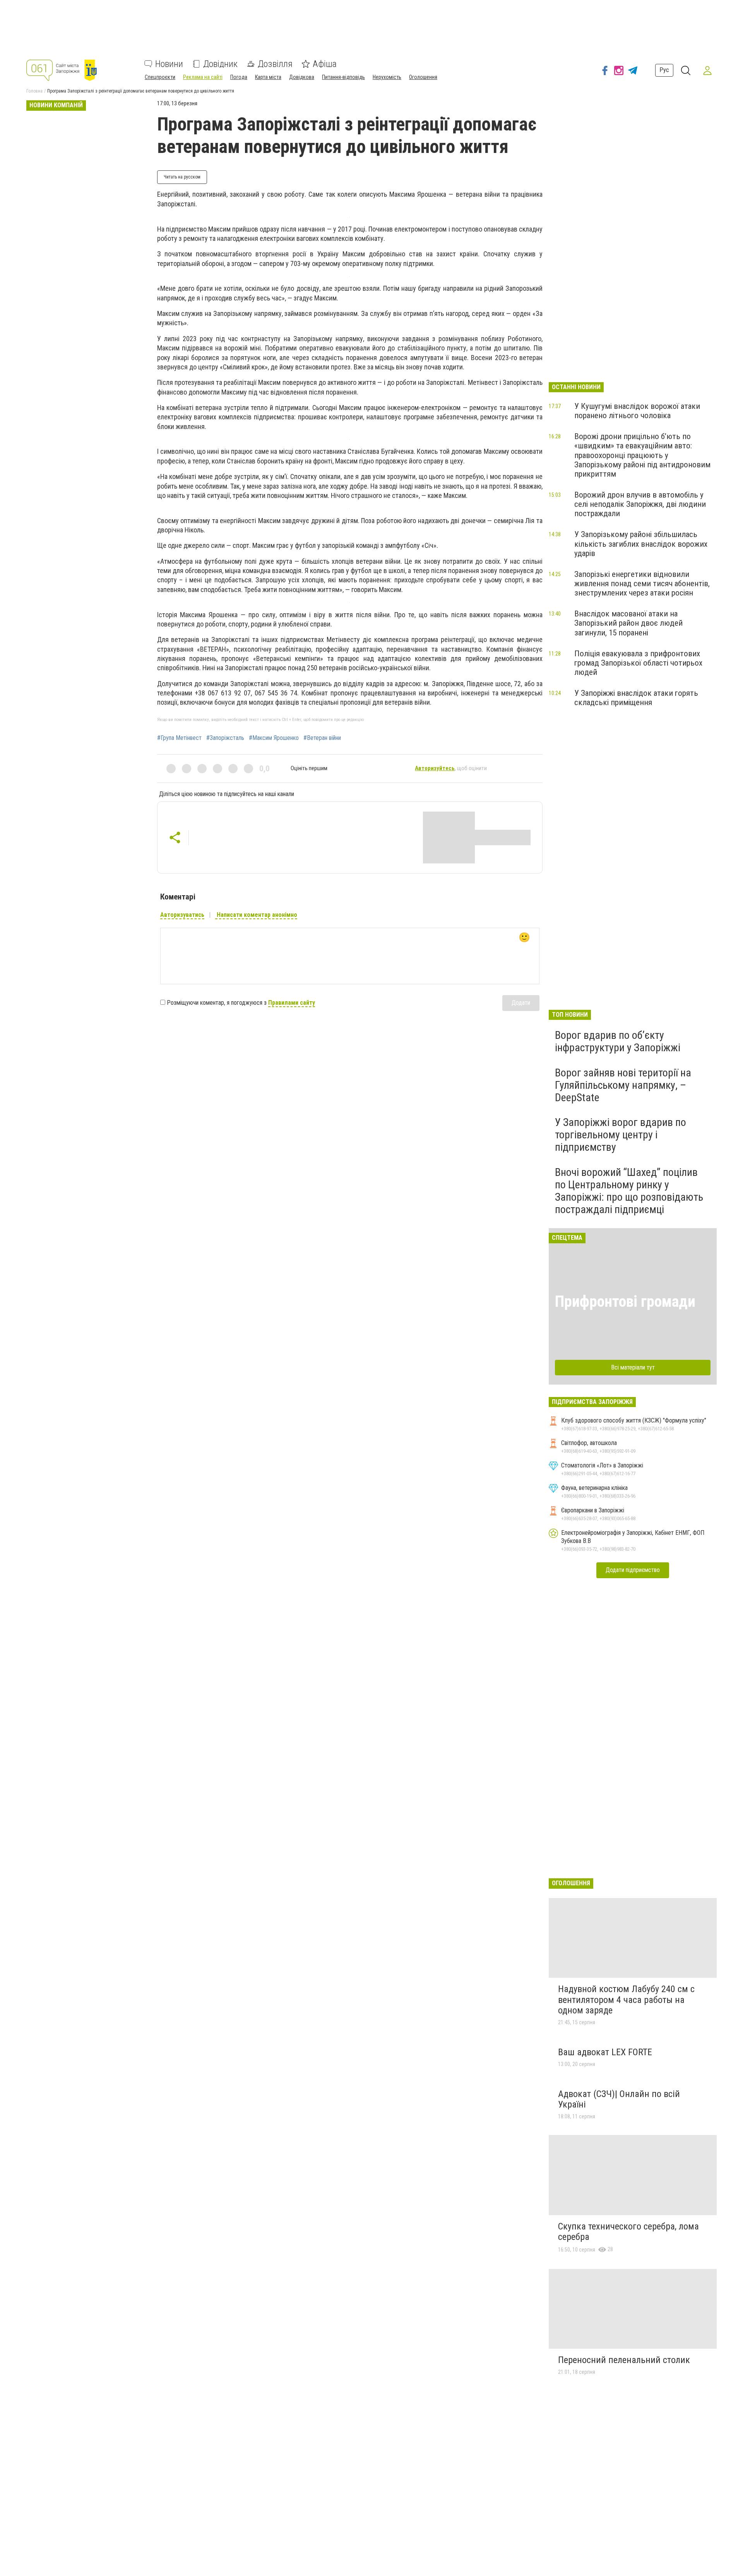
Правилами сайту (292, 1003)
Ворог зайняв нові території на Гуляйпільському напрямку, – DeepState (623, 1085)
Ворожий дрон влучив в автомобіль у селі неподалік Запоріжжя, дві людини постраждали (640, 504)
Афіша (325, 64)
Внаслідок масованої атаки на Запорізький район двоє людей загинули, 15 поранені (628, 623)
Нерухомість (387, 77)
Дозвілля (275, 64)
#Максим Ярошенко (274, 738)
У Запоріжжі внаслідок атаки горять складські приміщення (636, 698)
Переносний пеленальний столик (624, 2360)
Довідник (220, 64)
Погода (239, 77)
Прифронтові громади (625, 1302)
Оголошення (423, 77)
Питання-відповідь (343, 77)
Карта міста (268, 77)
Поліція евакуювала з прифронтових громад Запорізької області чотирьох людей (638, 663)
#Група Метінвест (179, 738)
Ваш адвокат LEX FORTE (605, 2052)
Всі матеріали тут (633, 1367)
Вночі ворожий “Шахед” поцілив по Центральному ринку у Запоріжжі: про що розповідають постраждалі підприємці (629, 1191)
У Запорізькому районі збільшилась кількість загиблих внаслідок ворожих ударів (641, 544)
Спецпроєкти (160, 77)
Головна (34, 91)
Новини (169, 64)
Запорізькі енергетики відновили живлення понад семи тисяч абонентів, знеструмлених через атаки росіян (642, 584)
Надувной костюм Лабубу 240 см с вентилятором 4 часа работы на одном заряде (626, 2000)
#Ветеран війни (322, 738)
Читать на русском (182, 177)
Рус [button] (664, 70)
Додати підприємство (633, 1570)
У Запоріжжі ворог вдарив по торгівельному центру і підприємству (621, 1135)
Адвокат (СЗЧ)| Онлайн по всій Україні (619, 2099)
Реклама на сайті (203, 77)
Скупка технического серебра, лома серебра (628, 2232)
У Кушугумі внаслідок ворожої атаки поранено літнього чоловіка (637, 411)
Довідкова (302, 77)
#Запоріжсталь (225, 738)
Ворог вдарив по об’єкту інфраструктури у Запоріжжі (618, 1041)
